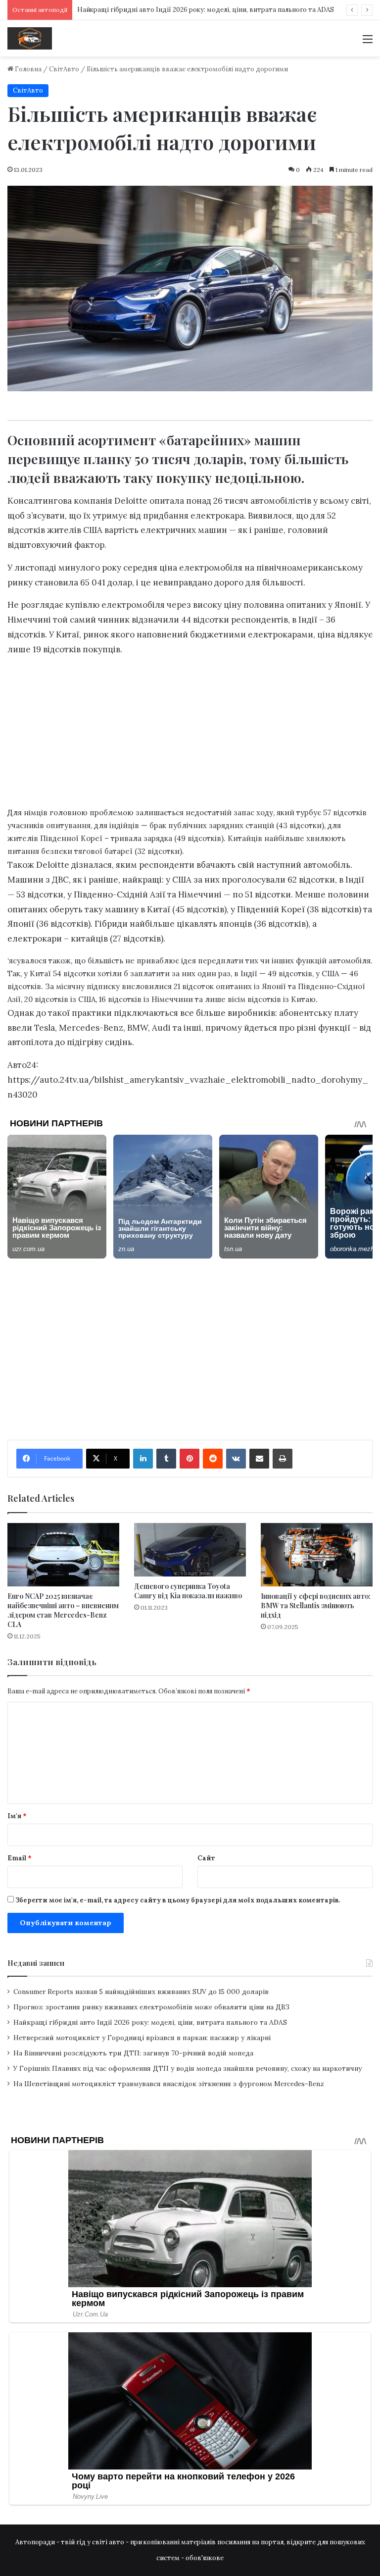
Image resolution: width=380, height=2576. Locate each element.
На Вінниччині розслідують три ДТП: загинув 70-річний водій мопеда (133, 2053)
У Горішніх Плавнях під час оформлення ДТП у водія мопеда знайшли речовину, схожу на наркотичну (188, 2068)
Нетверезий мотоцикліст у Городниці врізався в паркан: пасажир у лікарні (142, 2038)
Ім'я (17, 1816)
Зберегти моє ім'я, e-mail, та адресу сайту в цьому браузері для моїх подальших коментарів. (178, 1900)
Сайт (206, 1858)
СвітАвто (64, 69)
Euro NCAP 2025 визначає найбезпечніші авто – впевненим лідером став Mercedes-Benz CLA (63, 1610)
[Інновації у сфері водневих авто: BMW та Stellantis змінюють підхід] (317, 1554)
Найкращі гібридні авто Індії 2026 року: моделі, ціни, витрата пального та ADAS (206, 10)
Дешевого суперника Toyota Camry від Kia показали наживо (188, 1591)
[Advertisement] (190, 734)
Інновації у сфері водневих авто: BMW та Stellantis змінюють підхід (316, 1605)
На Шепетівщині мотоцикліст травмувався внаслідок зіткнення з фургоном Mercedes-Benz (169, 2084)
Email (20, 1858)
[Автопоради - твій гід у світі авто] (30, 38)
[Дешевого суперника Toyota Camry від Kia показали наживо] (190, 1550)
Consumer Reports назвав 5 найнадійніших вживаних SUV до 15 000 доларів (141, 1992)
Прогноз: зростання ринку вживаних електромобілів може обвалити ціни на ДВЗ (151, 2007)
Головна (27, 69)
